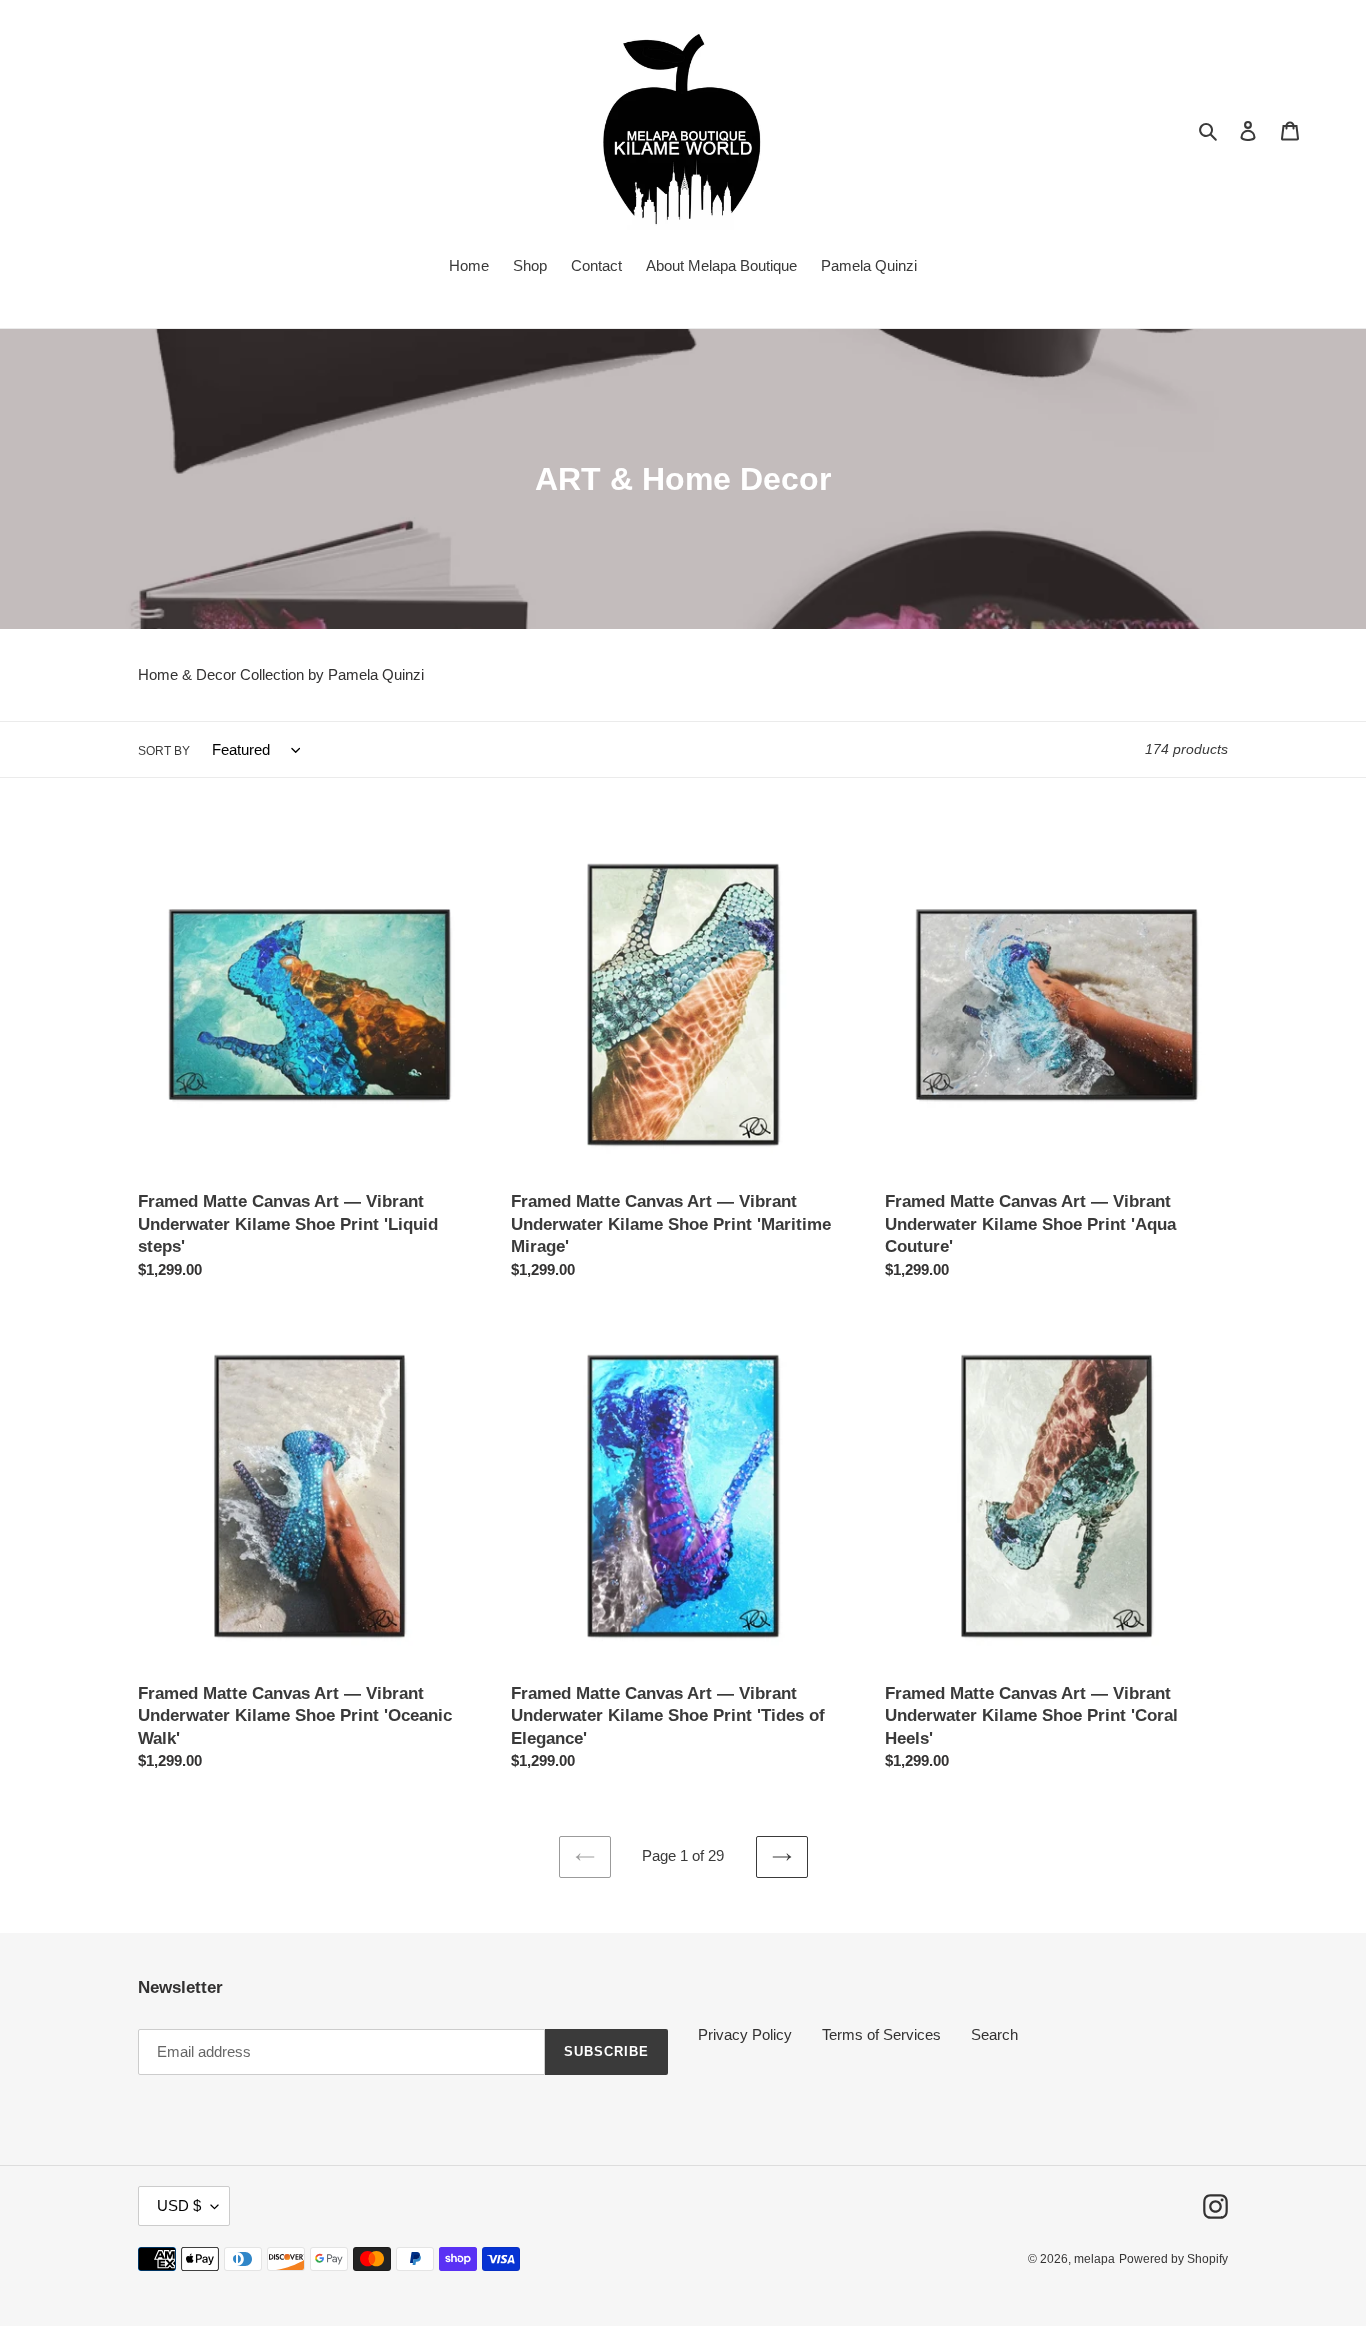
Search (994, 2034)
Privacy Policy (745, 2034)
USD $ (179, 2205)
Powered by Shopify (1173, 2259)
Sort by (164, 751)
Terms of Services (881, 2034)
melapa (1094, 2259)
